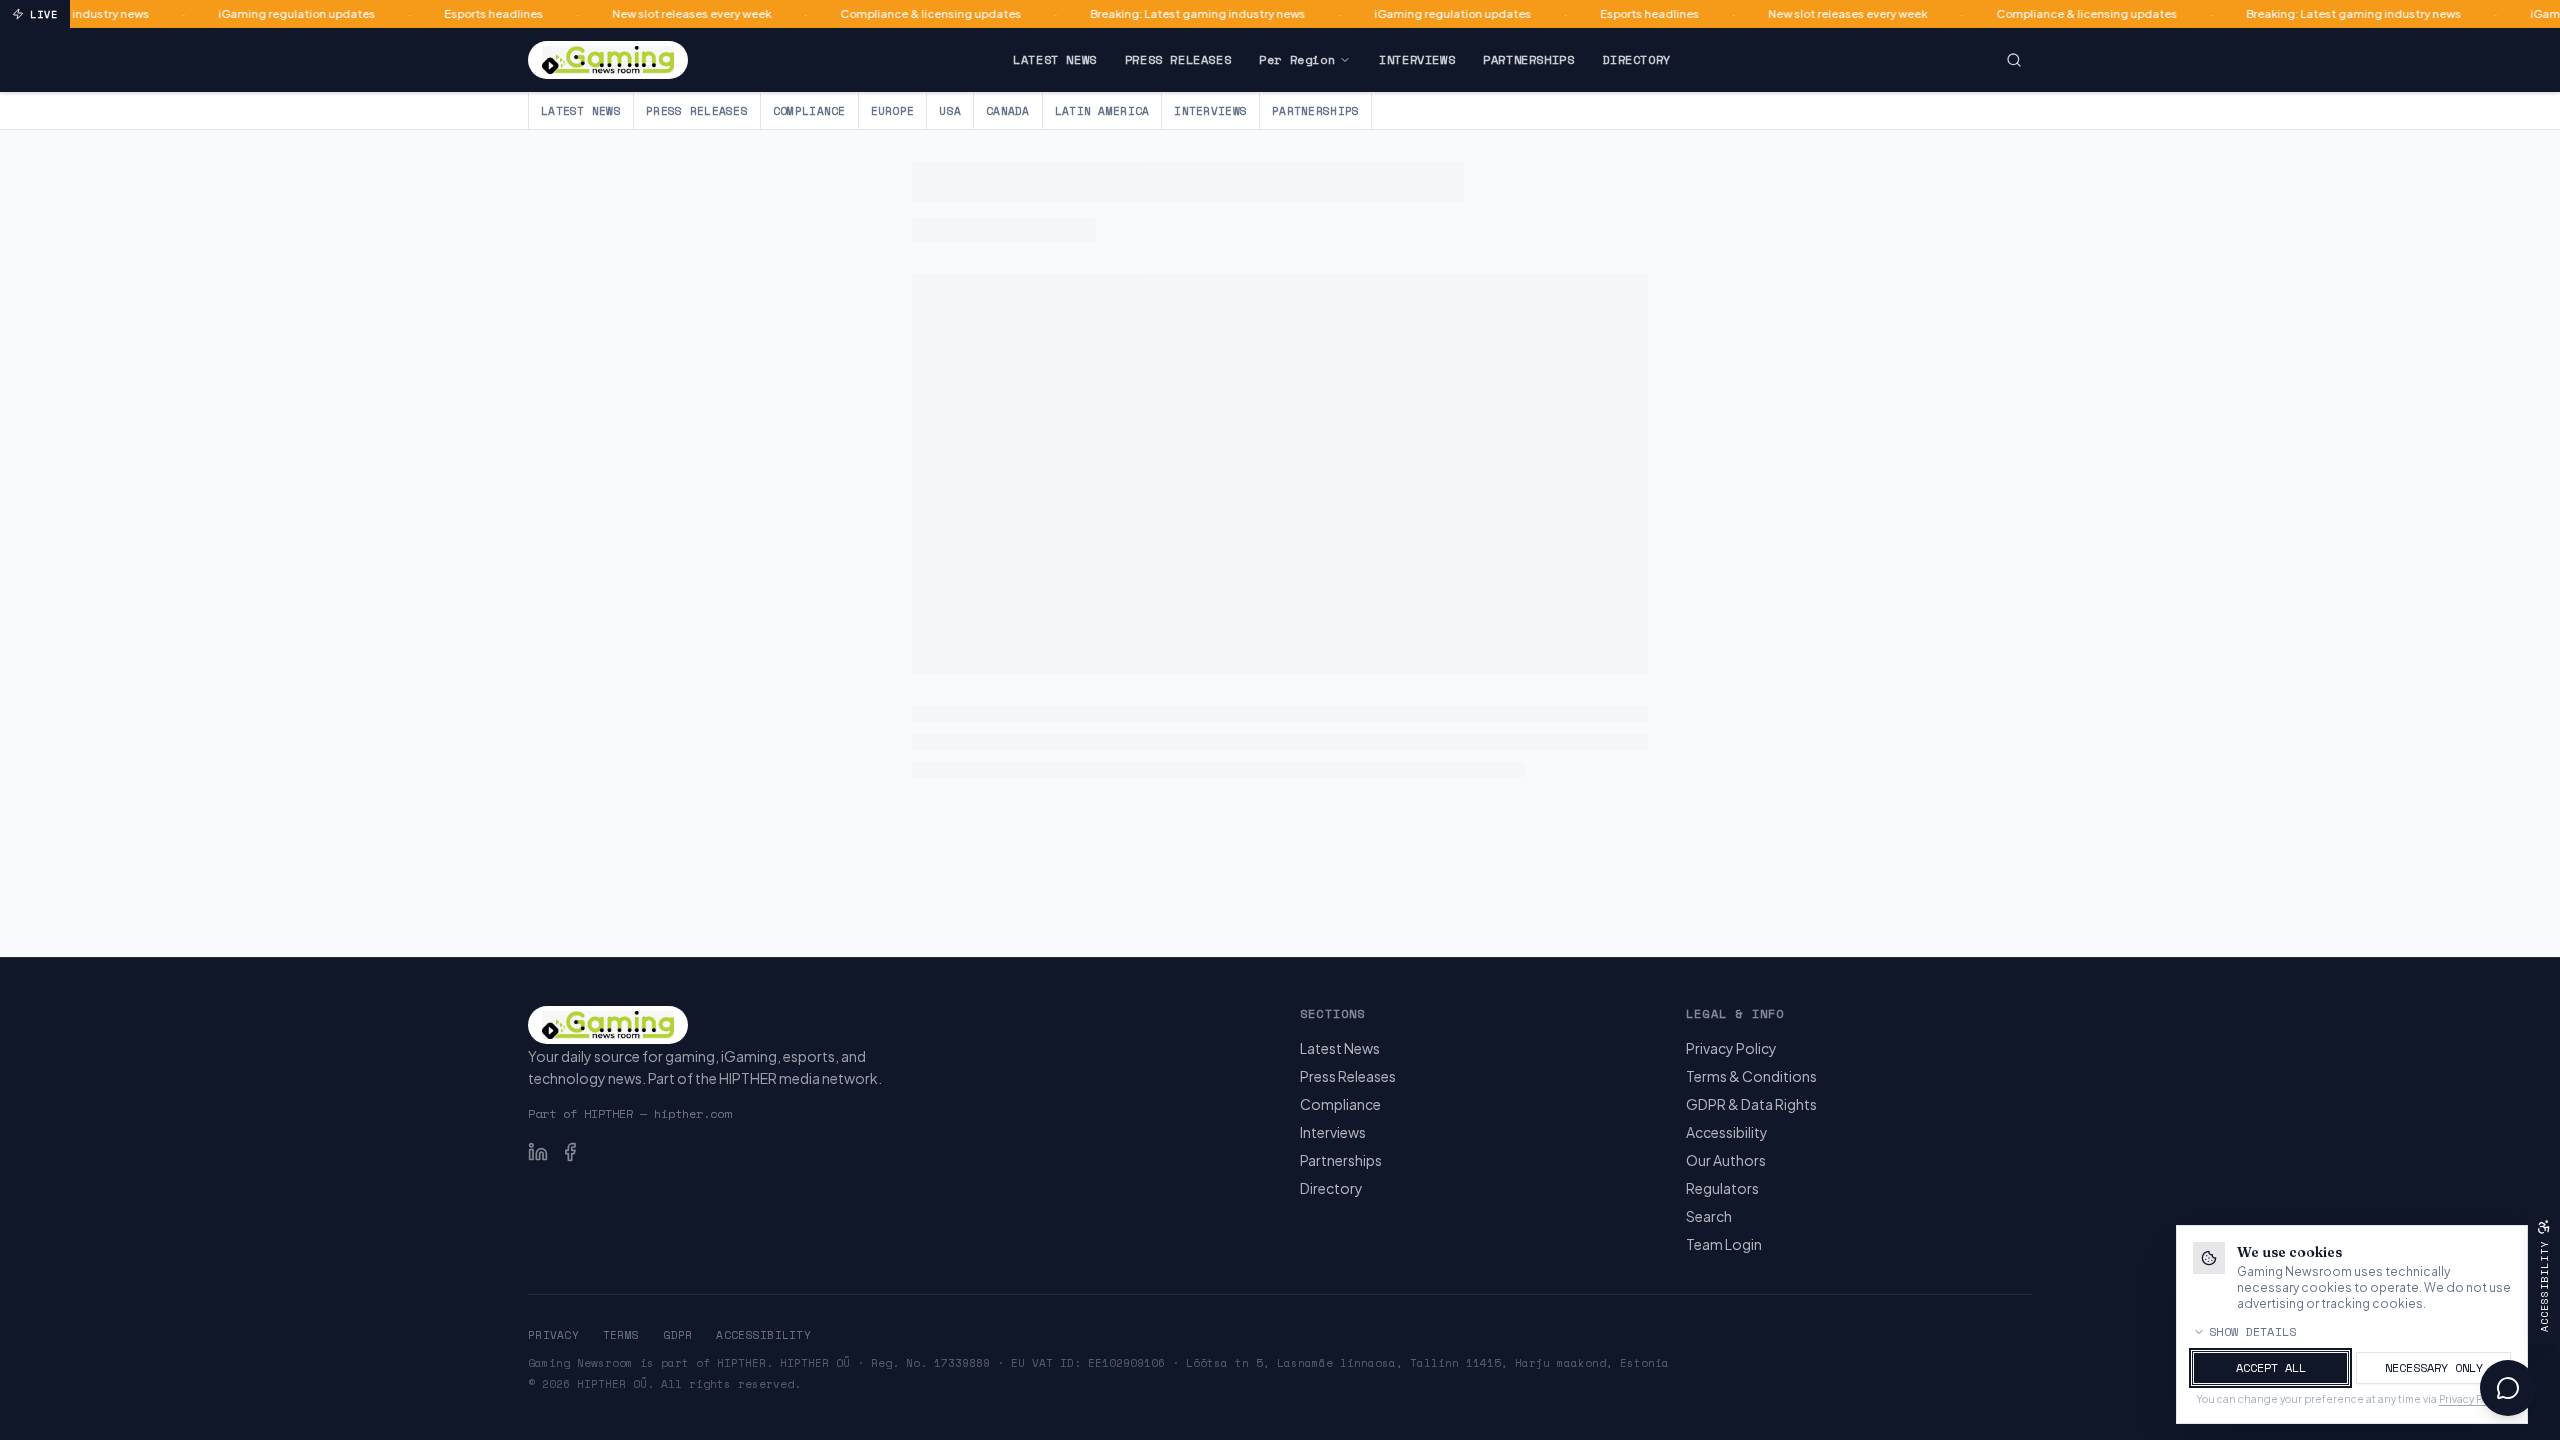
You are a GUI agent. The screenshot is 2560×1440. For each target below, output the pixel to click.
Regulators (1722, 1188)
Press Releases (1178, 59)
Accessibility (1727, 1132)
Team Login (1724, 1244)
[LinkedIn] (538, 1152)
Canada (1008, 111)
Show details (2253, 1332)
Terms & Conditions (1751, 1076)
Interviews (1417, 59)
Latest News (1055, 59)
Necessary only (2434, 1367)
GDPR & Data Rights (1751, 1104)
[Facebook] (570, 1152)
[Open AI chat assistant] (2508, 1388)
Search (1709, 1216)
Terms (621, 1335)
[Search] (2014, 60)
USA (950, 111)
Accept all (2271, 1367)
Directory (1636, 59)
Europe (893, 111)
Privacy (553, 1335)
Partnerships (1528, 59)
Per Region (1297, 59)
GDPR (677, 1335)
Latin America (1102, 111)
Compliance (809, 111)
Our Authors (1726, 1160)
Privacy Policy (1731, 1048)
